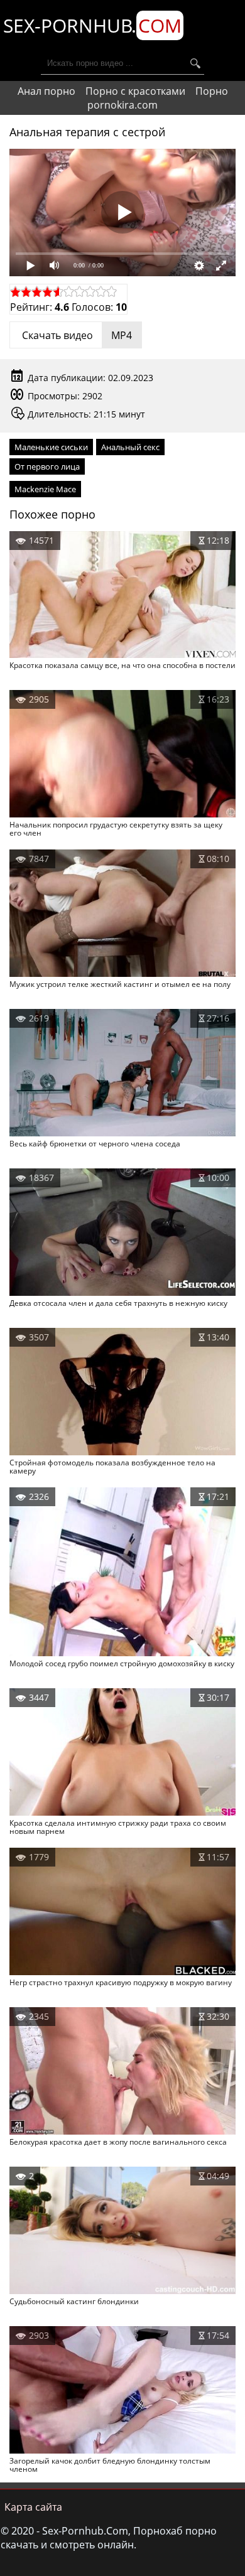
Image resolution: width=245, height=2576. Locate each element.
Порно (212, 91)
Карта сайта (33, 2507)
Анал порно (46, 91)
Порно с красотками (135, 91)
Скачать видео (76, 335)
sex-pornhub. (92, 25)
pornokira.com (122, 105)
